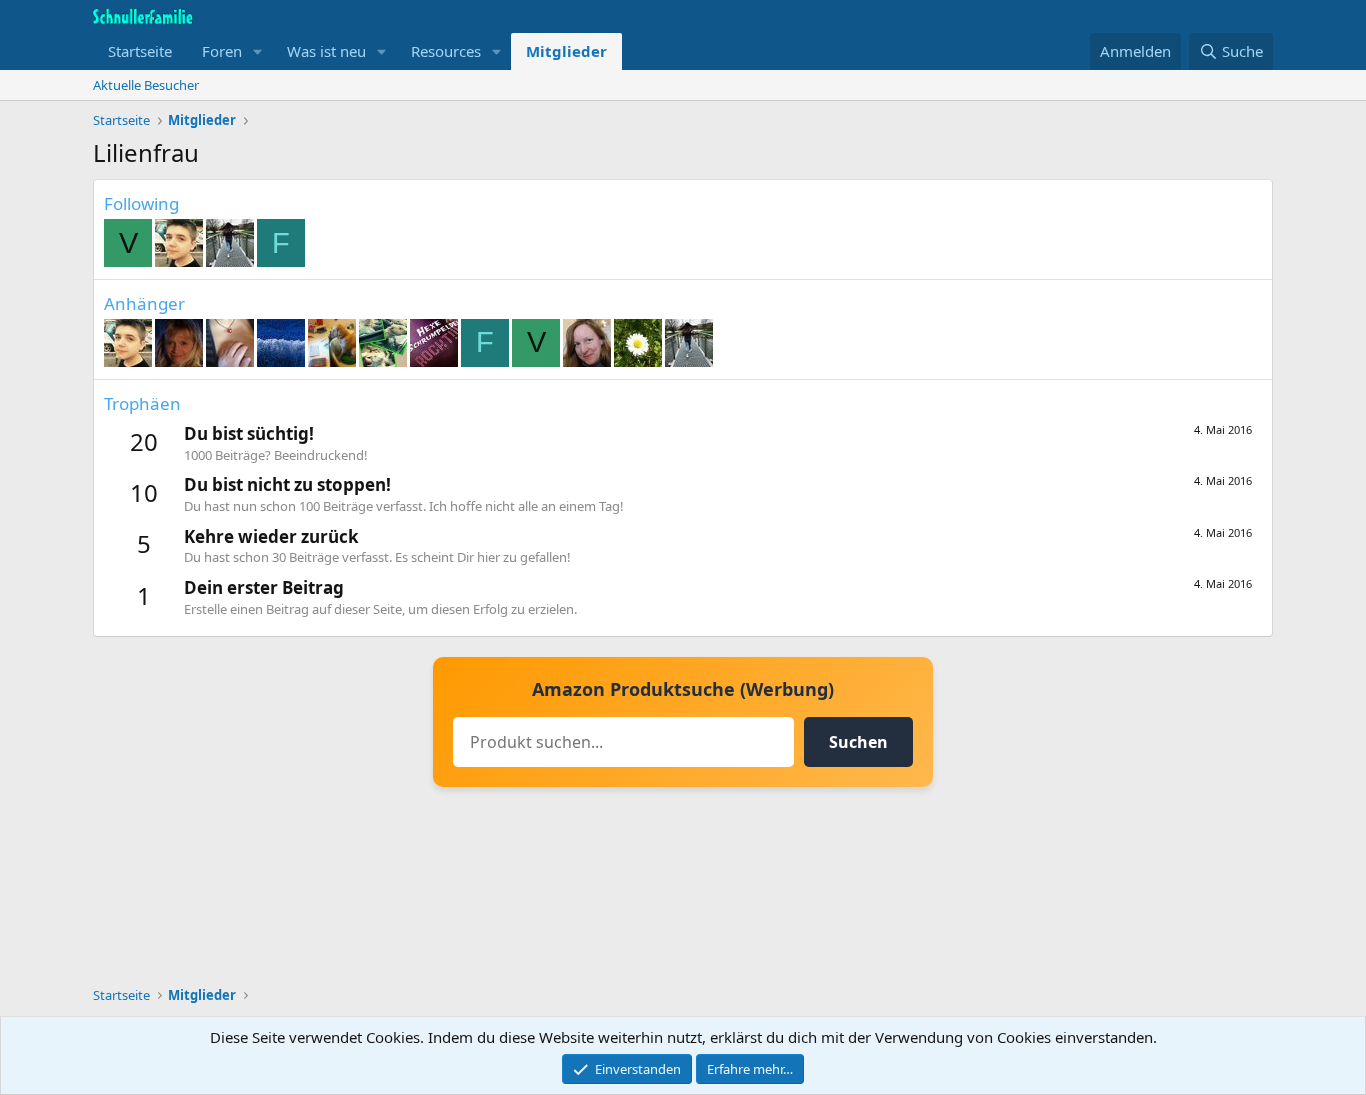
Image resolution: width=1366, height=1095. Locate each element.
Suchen (858, 742)
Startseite (140, 51)
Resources (446, 51)
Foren (222, 51)
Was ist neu (326, 51)
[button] (258, 51)
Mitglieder (566, 51)
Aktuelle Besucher (146, 85)
